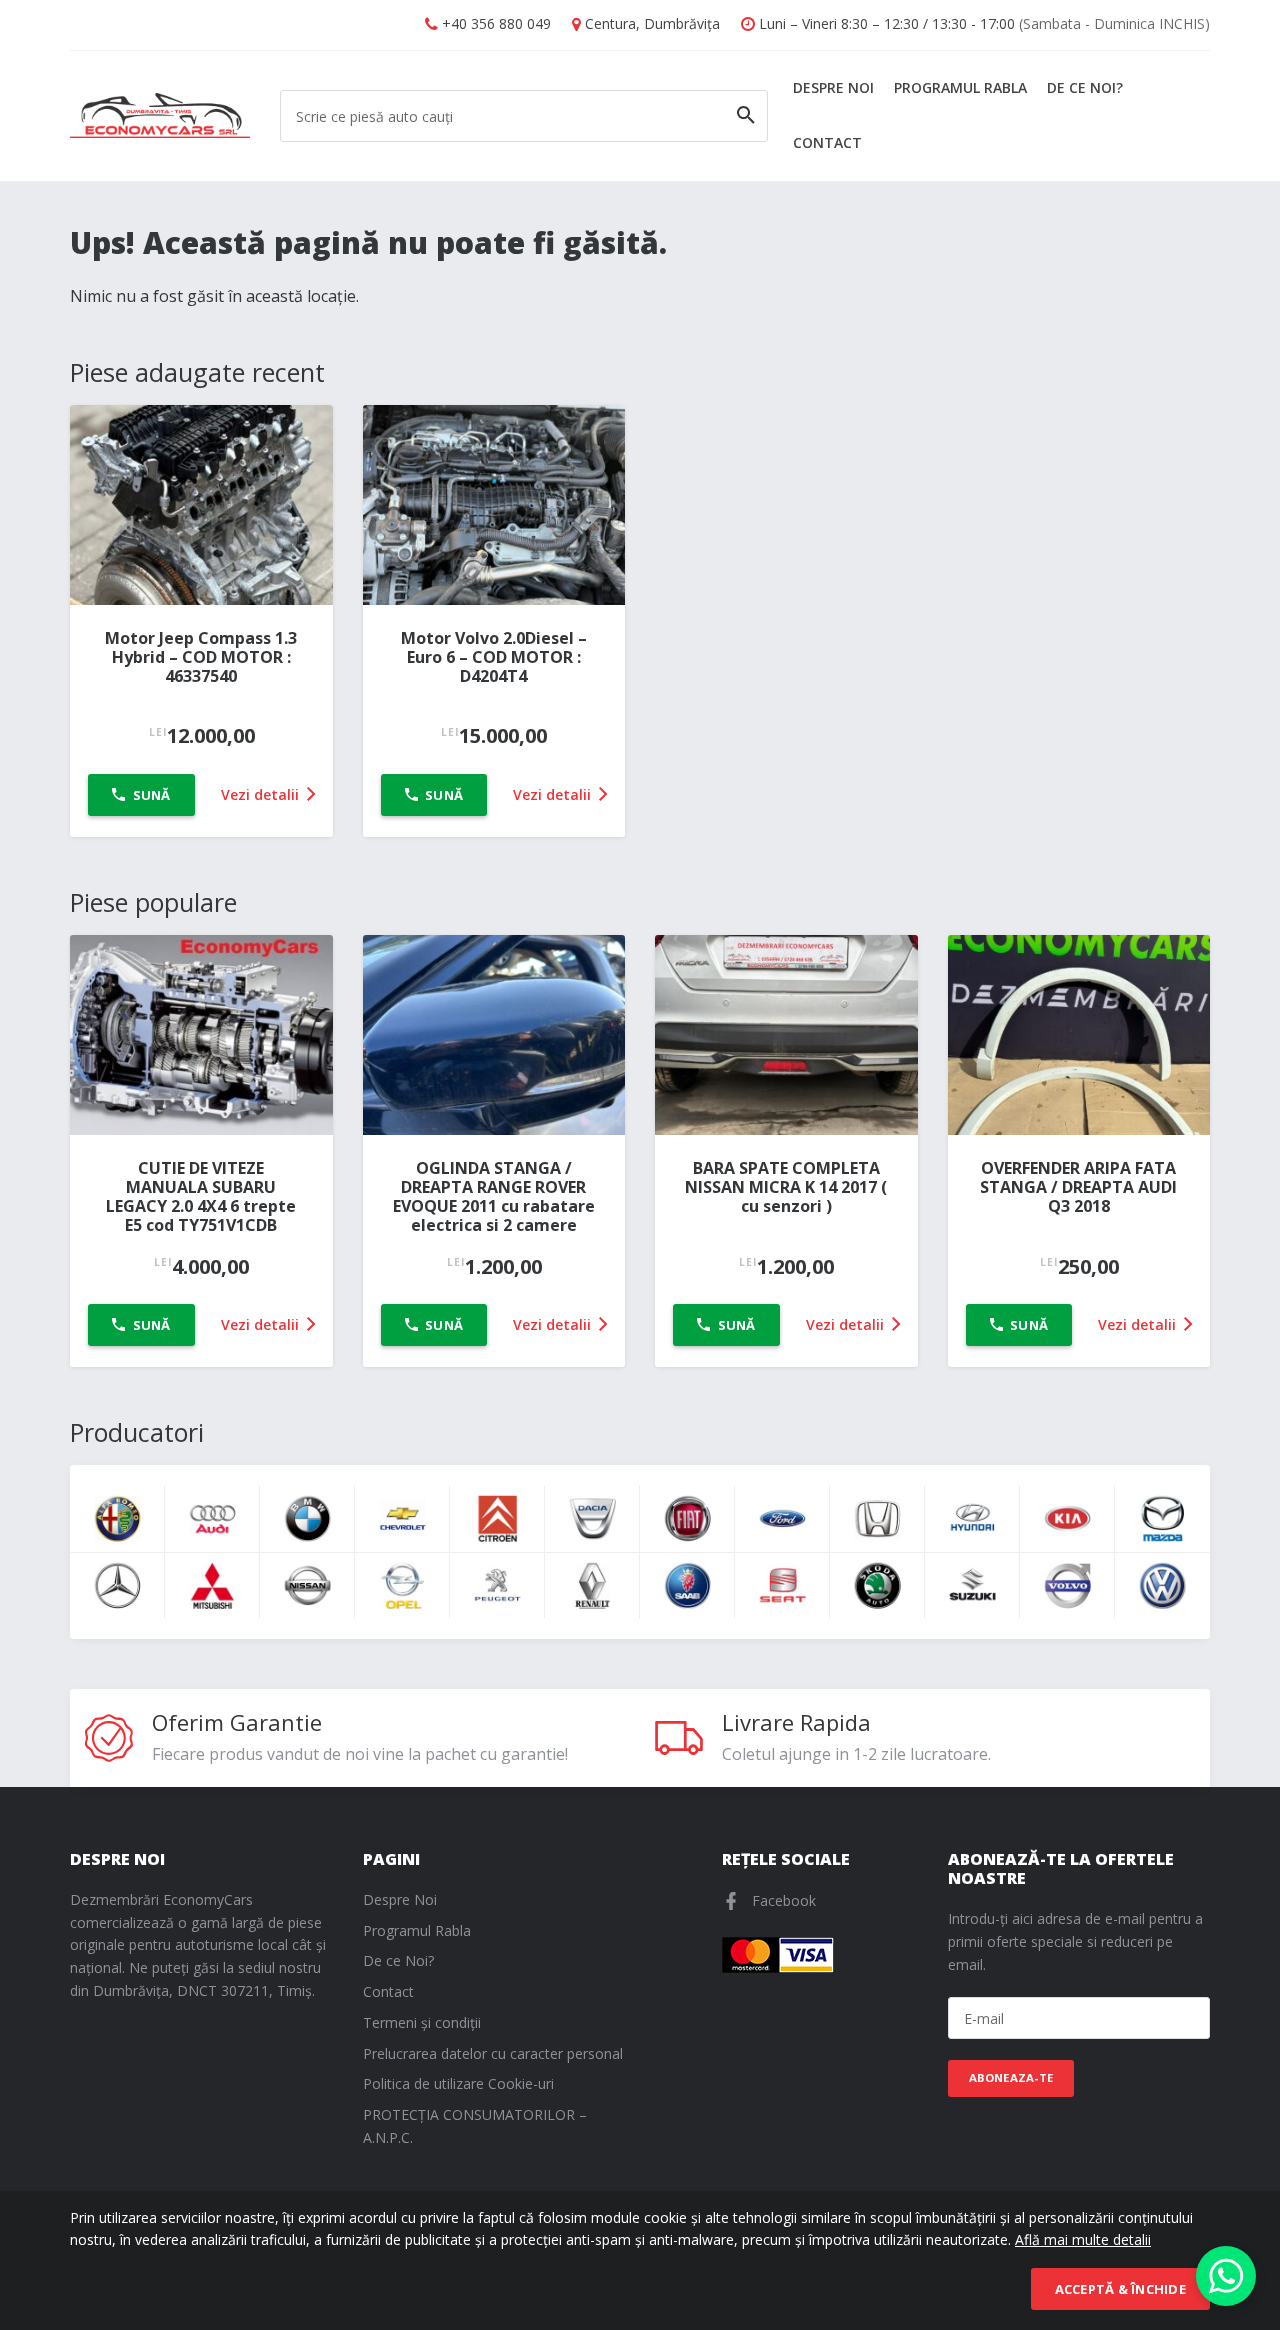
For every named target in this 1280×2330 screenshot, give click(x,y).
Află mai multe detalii (1083, 2239)
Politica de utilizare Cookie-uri (458, 2083)
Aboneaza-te (1011, 2077)
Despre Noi (833, 87)
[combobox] (524, 116)
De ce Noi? (1085, 87)
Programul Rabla (960, 87)
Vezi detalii (262, 794)
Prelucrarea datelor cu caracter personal (493, 2053)
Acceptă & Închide (1120, 2289)
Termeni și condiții (422, 2022)
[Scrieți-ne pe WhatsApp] (1226, 2276)
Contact (827, 142)
